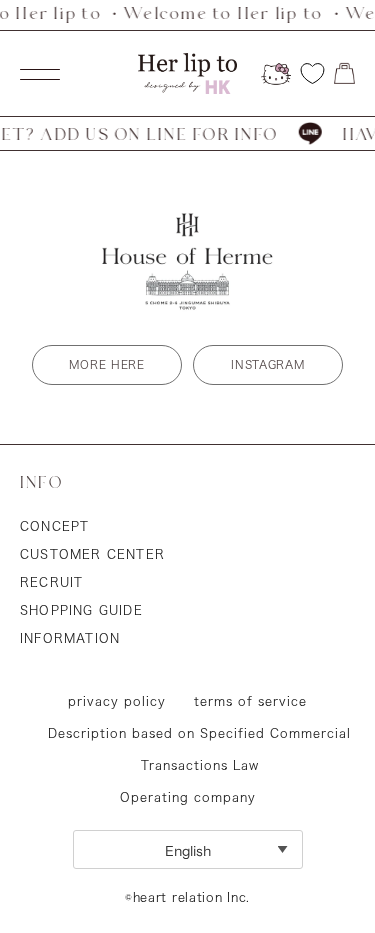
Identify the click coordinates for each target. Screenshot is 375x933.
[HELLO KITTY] (276, 74)
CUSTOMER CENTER (92, 554)
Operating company (188, 797)
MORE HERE (106, 364)
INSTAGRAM (267, 364)
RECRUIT (51, 582)
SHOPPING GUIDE (81, 610)
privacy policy (117, 701)
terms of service (250, 701)
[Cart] (344, 73)
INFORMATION (70, 638)
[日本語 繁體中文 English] (188, 849)
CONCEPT (54, 526)
